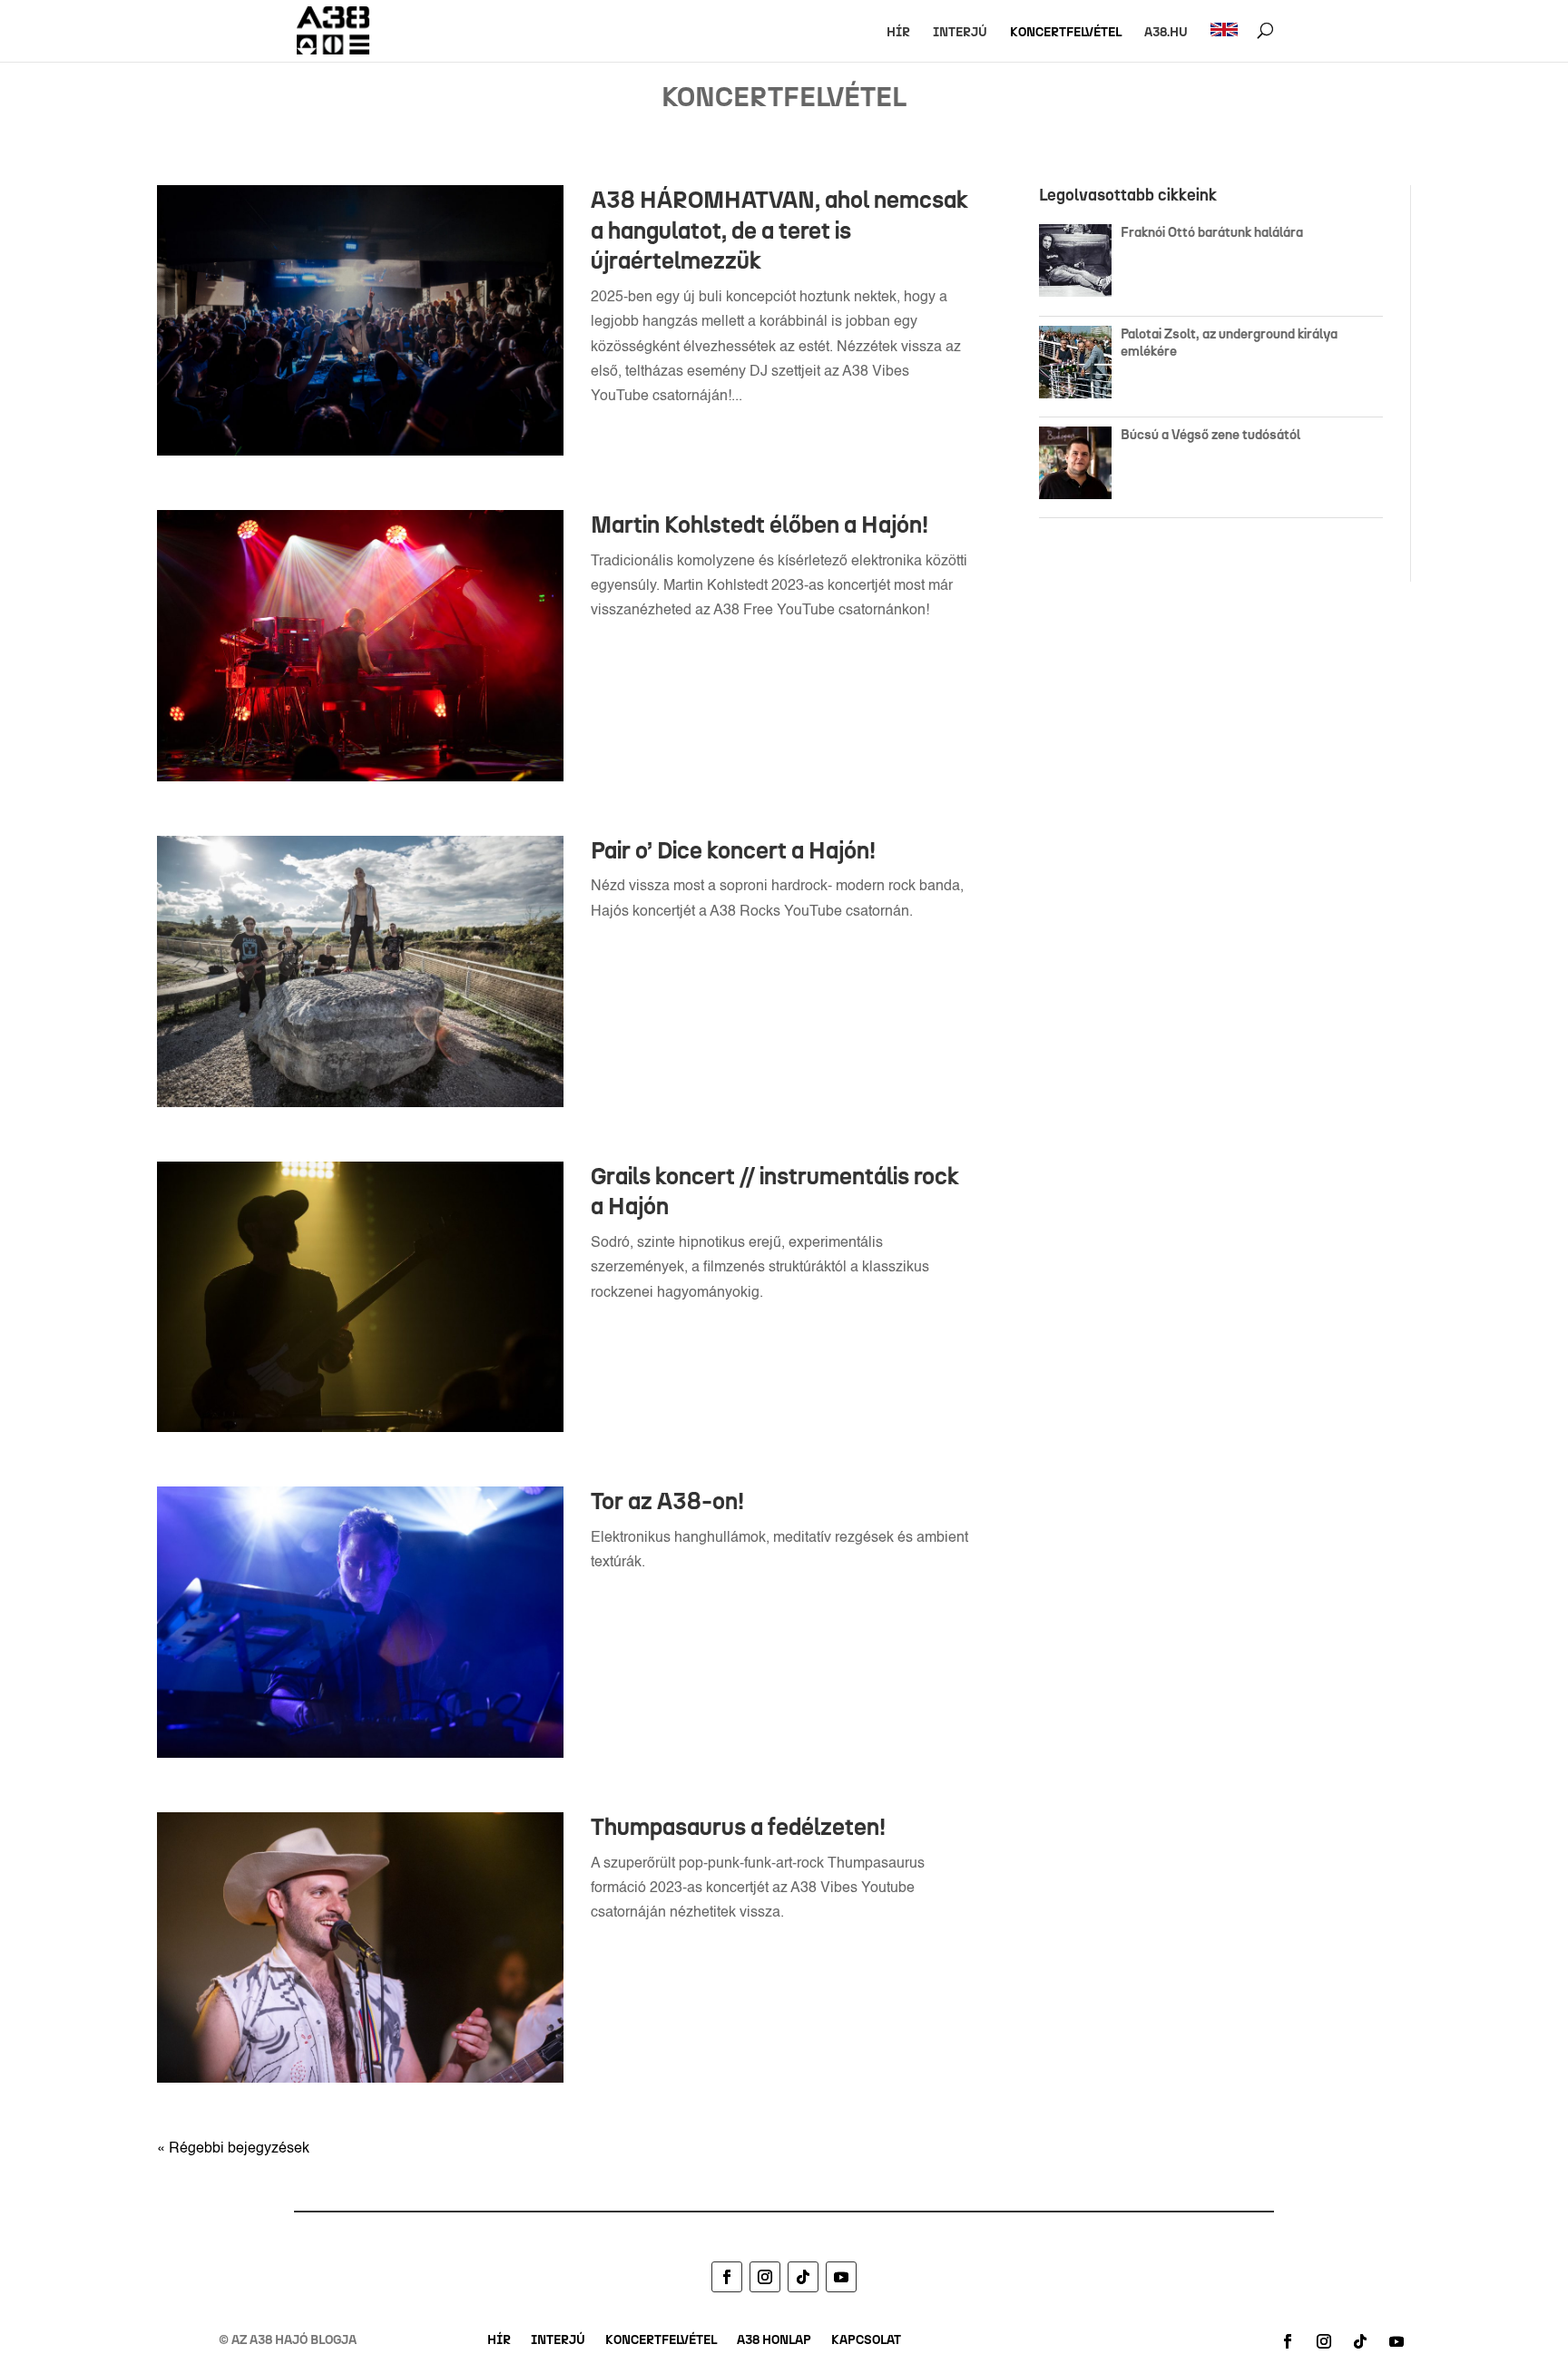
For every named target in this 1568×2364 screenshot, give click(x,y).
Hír (898, 33)
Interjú (960, 33)
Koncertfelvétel (1066, 33)
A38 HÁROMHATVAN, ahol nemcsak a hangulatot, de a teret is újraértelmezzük (779, 231)
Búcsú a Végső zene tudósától (1213, 435)
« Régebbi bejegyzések (233, 2149)
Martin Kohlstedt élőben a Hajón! (759, 525)
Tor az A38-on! (667, 1501)
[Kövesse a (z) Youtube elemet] (841, 2277)
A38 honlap (774, 2341)
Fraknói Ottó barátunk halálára (1212, 232)
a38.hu (1166, 33)
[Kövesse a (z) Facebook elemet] (727, 2277)
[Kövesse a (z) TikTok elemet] (803, 2277)
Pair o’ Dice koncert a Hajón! (733, 850)
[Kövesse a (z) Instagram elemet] (765, 2277)
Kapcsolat (866, 2341)
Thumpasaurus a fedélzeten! (738, 1827)
